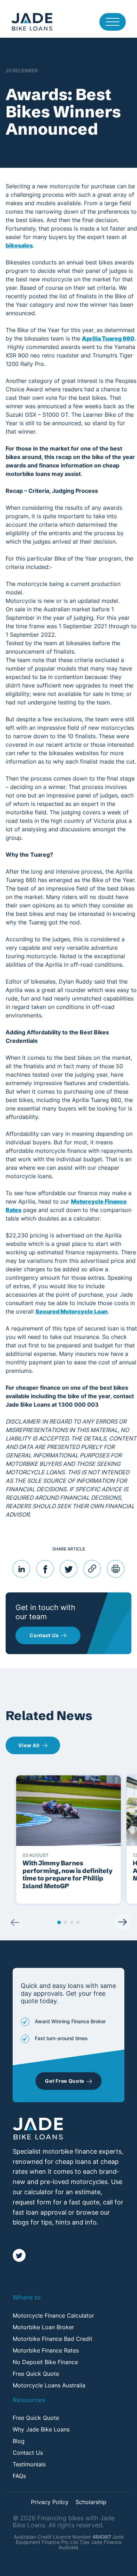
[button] (59, 1922)
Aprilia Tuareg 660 (108, 338)
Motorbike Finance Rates (46, 2350)
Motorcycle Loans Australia (49, 2385)
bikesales (19, 245)
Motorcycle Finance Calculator (53, 2315)
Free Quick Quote (36, 2374)
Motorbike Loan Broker (43, 2327)
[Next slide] (122, 1922)
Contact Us (28, 2453)
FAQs (19, 2476)
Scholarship (91, 2502)
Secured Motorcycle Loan (71, 1311)
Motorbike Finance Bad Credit (53, 2339)
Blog (19, 2441)
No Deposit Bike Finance (45, 2362)
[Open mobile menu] (113, 22)
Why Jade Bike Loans (41, 2429)
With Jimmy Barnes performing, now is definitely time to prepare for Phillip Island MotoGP (67, 1874)
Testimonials (29, 2464)
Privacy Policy (50, 2502)
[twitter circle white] (19, 2255)
